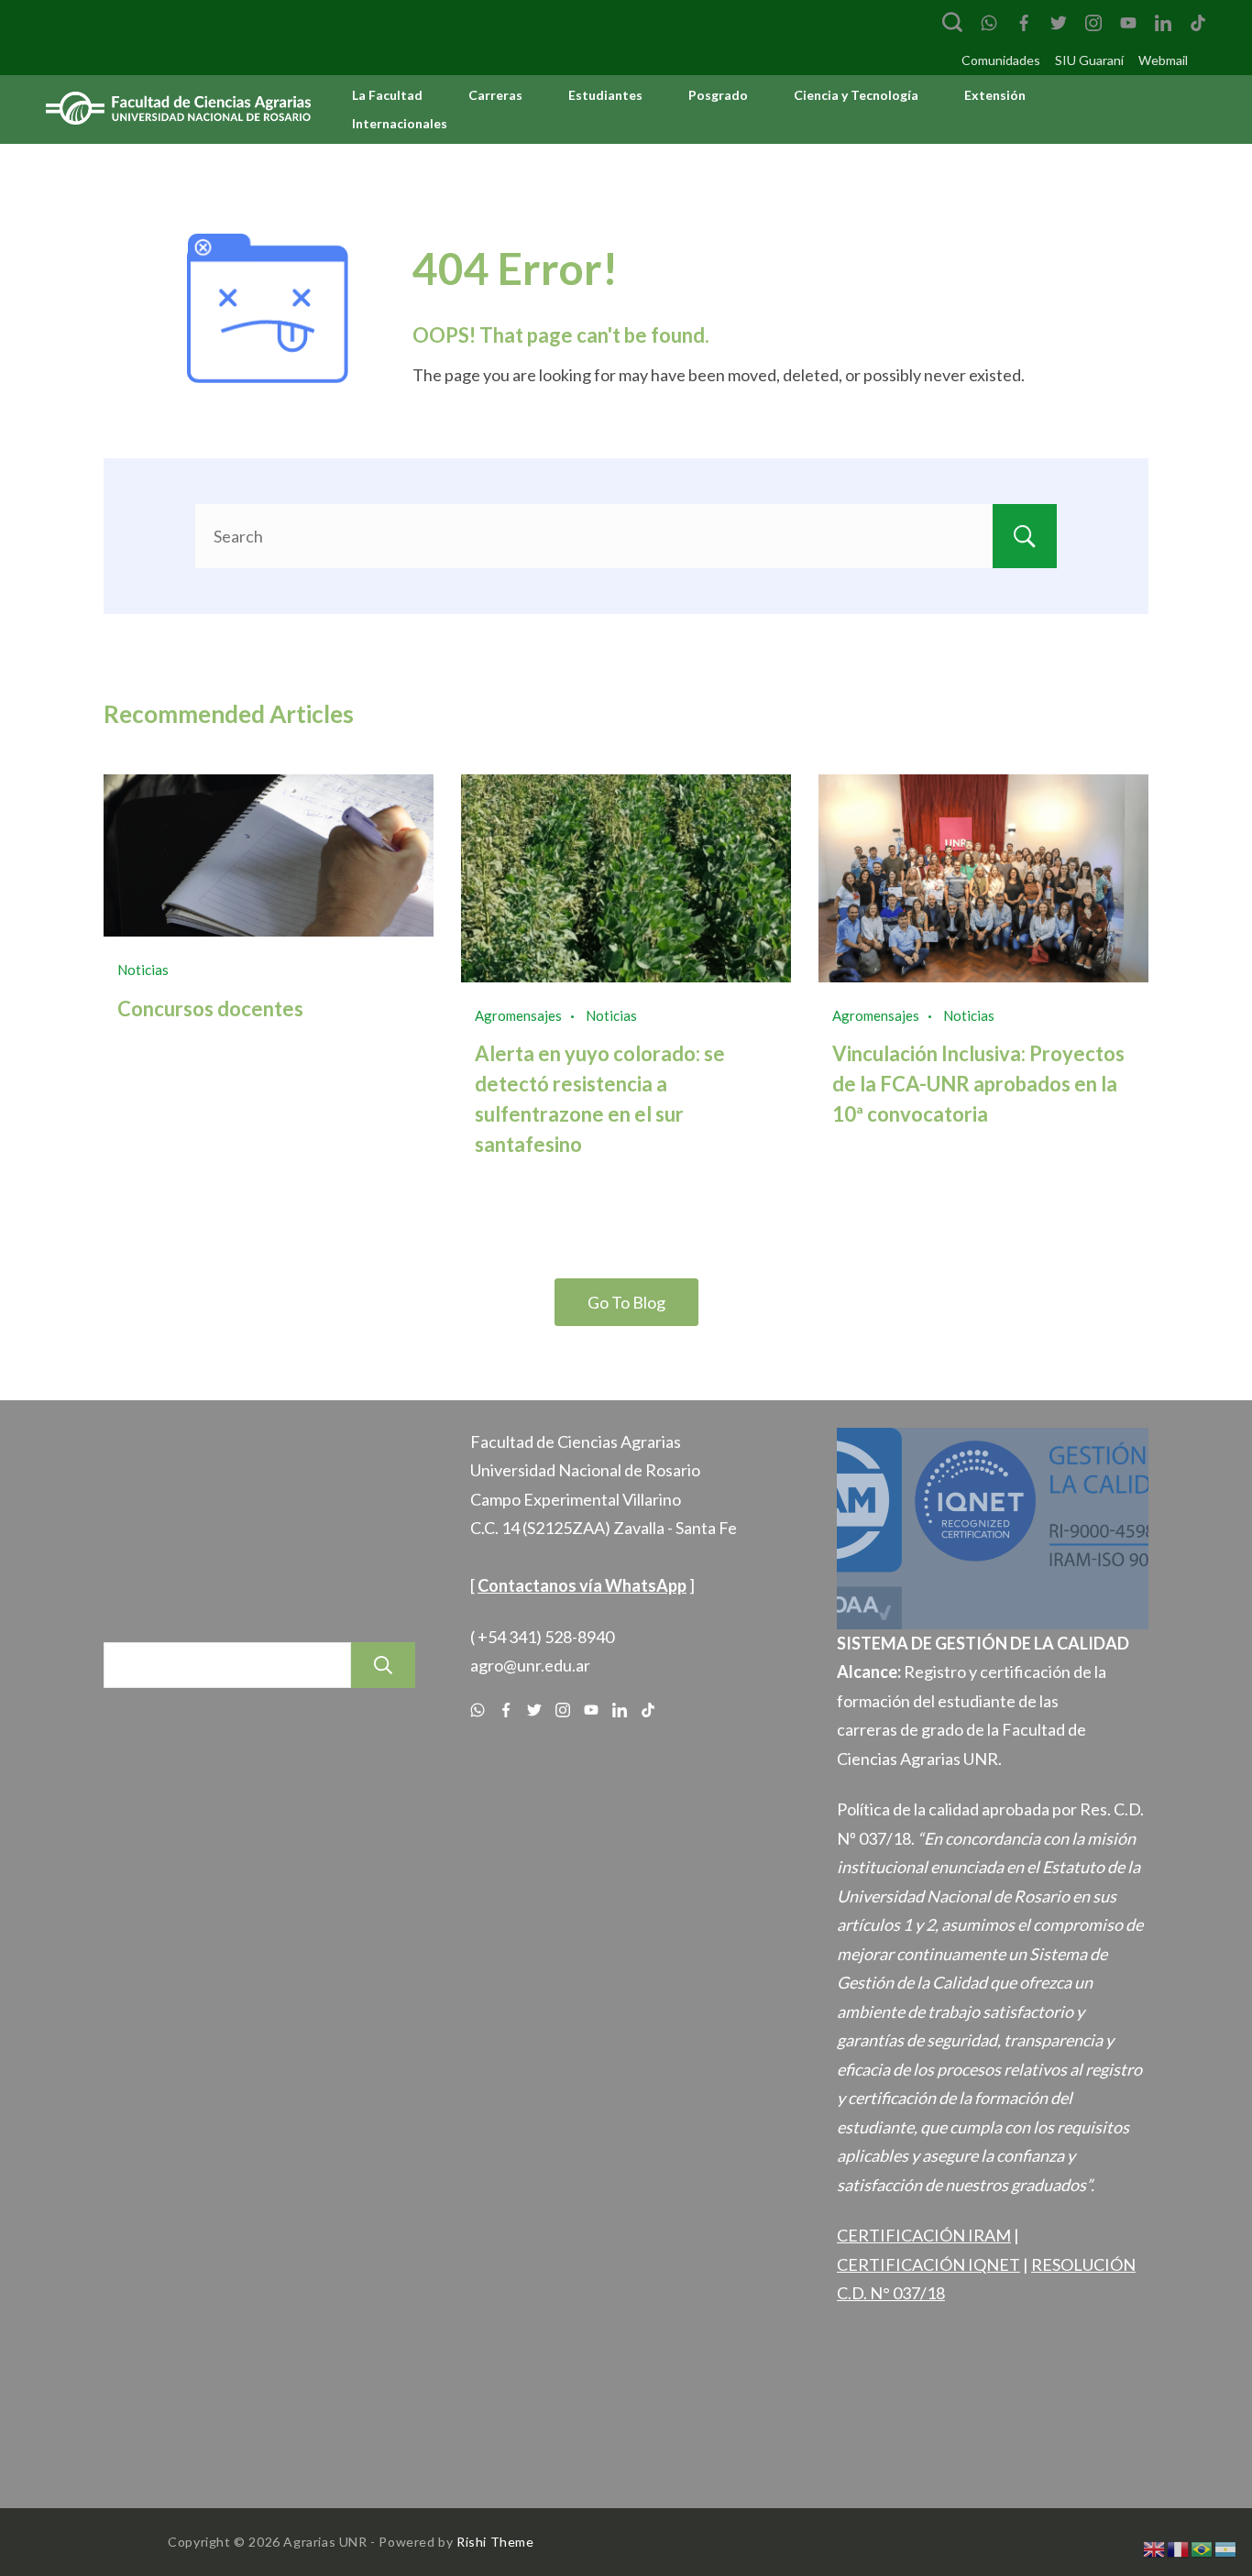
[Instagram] (1093, 23)
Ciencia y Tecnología (856, 95)
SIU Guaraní (1089, 60)
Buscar (383, 1665)
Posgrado (718, 95)
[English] (1155, 2548)
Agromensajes (518, 1015)
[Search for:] (626, 536)
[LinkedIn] (1163, 23)
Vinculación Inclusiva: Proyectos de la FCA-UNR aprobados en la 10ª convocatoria (978, 1084)
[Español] (1226, 2548)
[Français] (1179, 2548)
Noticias (143, 970)
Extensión (995, 95)
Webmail (1163, 60)
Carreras (495, 95)
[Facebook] (1024, 23)
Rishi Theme (495, 2542)
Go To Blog (626, 1302)
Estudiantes (605, 95)
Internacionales (400, 123)
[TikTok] (1198, 23)
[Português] (1203, 2548)
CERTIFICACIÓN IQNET (928, 2264)
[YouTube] (1128, 23)
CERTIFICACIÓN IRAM (924, 2235)
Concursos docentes (210, 1008)
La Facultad (387, 95)
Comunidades (1001, 60)
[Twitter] (1059, 23)
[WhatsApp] (989, 23)
